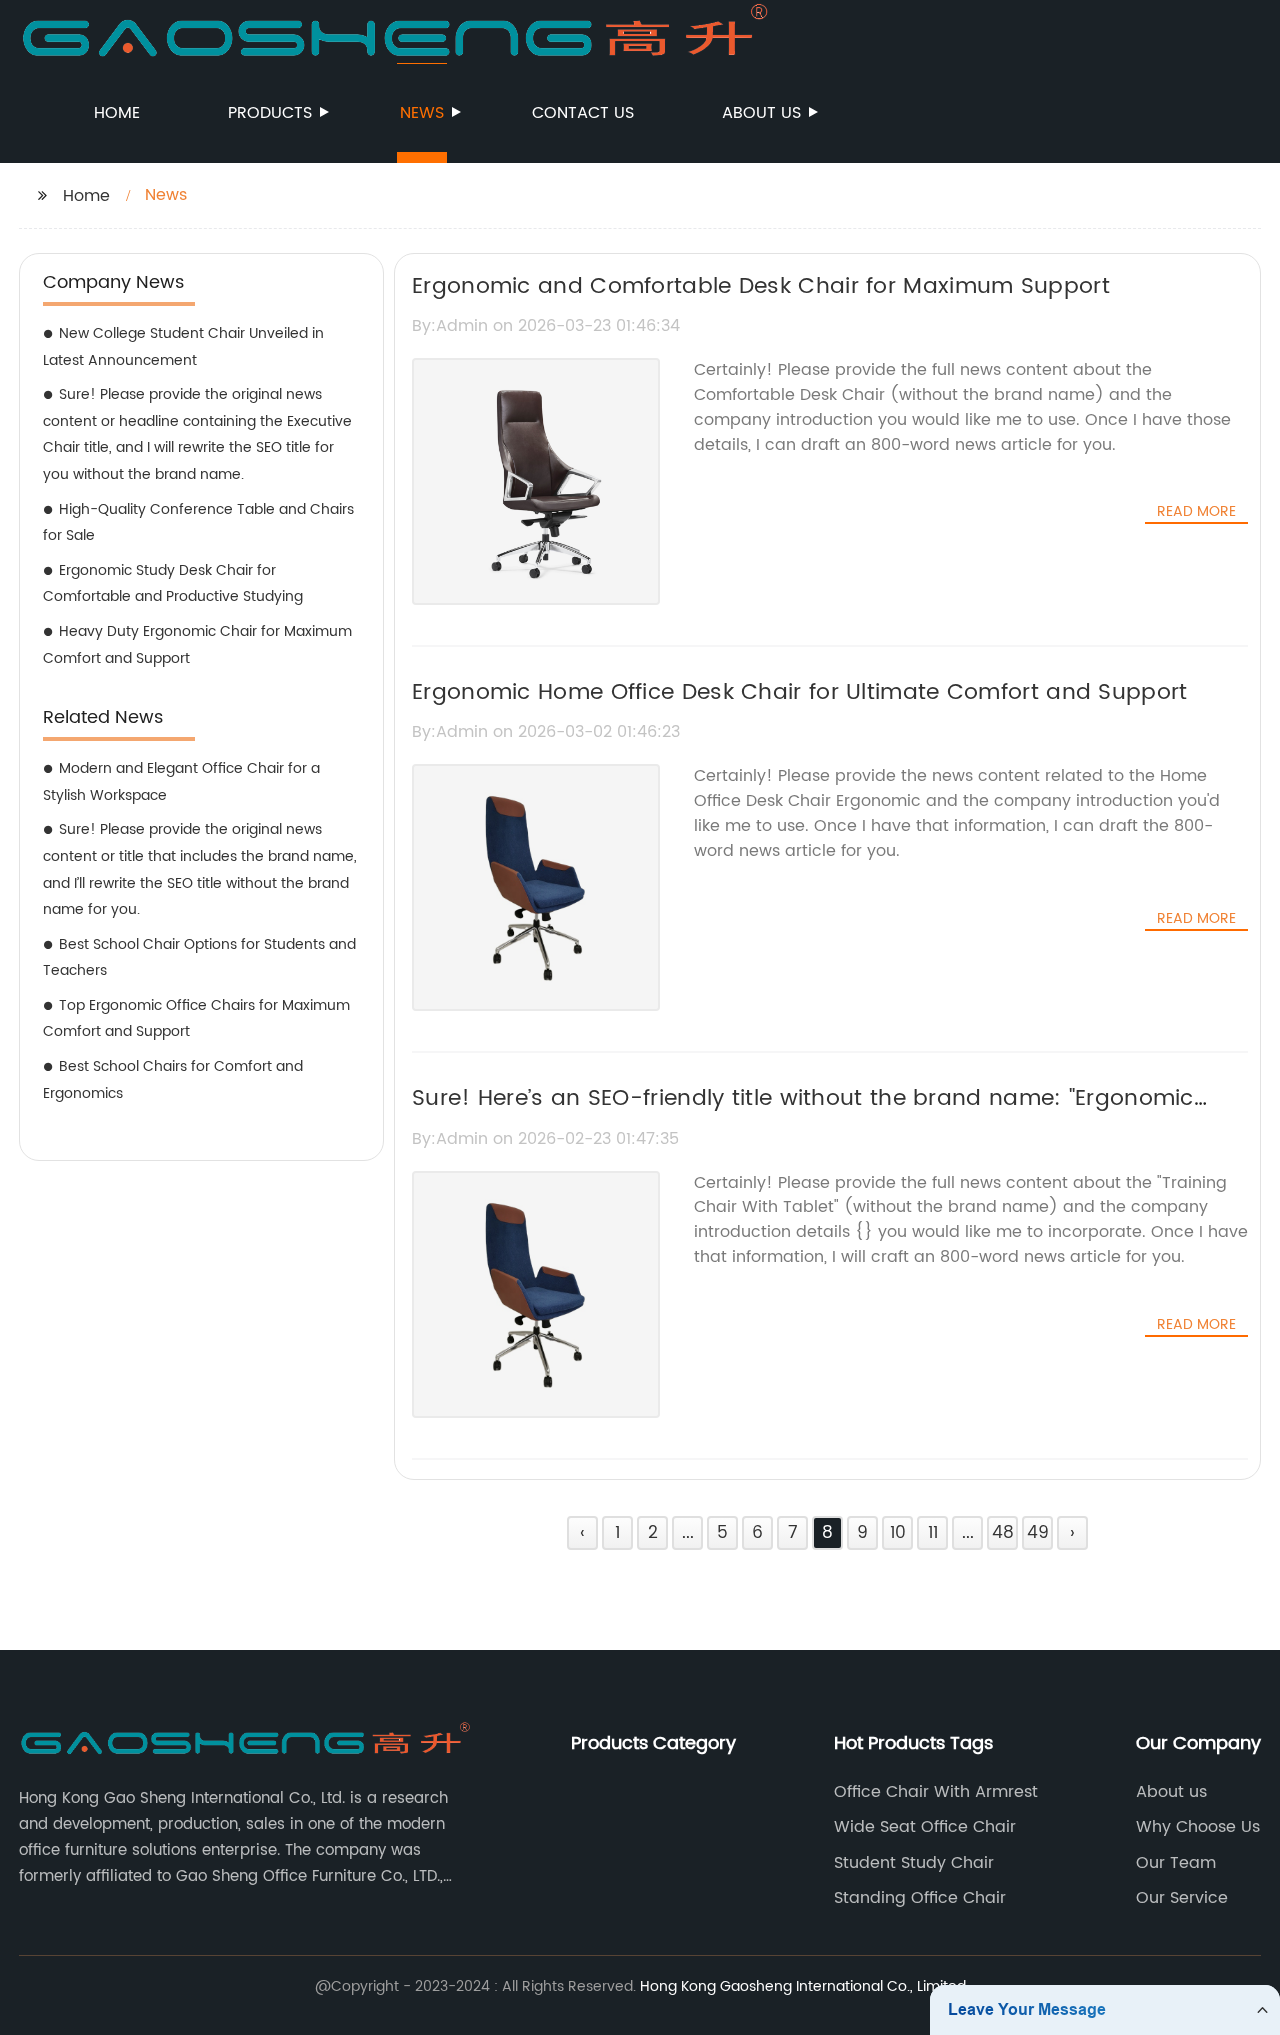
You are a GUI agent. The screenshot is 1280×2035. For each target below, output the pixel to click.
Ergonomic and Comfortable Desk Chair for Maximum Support (761, 286)
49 (1038, 1533)
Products (270, 113)
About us (761, 113)
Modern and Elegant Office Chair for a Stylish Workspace (181, 782)
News (422, 113)
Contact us (583, 113)
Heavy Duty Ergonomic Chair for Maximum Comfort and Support (197, 645)
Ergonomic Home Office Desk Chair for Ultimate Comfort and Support (800, 692)
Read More (1196, 512)
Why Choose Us (1198, 1827)
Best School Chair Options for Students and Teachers (199, 958)
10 (898, 1533)
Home (117, 113)
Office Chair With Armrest (936, 1792)
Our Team (1176, 1863)
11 (933, 1533)
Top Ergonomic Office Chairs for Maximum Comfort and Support (196, 1019)
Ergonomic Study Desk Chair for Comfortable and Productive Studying (173, 584)
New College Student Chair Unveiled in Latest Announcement (183, 347)
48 (1003, 1533)
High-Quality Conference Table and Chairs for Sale (198, 523)
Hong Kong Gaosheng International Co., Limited (803, 1986)
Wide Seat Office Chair (925, 1827)
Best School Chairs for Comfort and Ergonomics (173, 1080)
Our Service (1182, 1898)
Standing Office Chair (920, 1898)
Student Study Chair (914, 1863)
